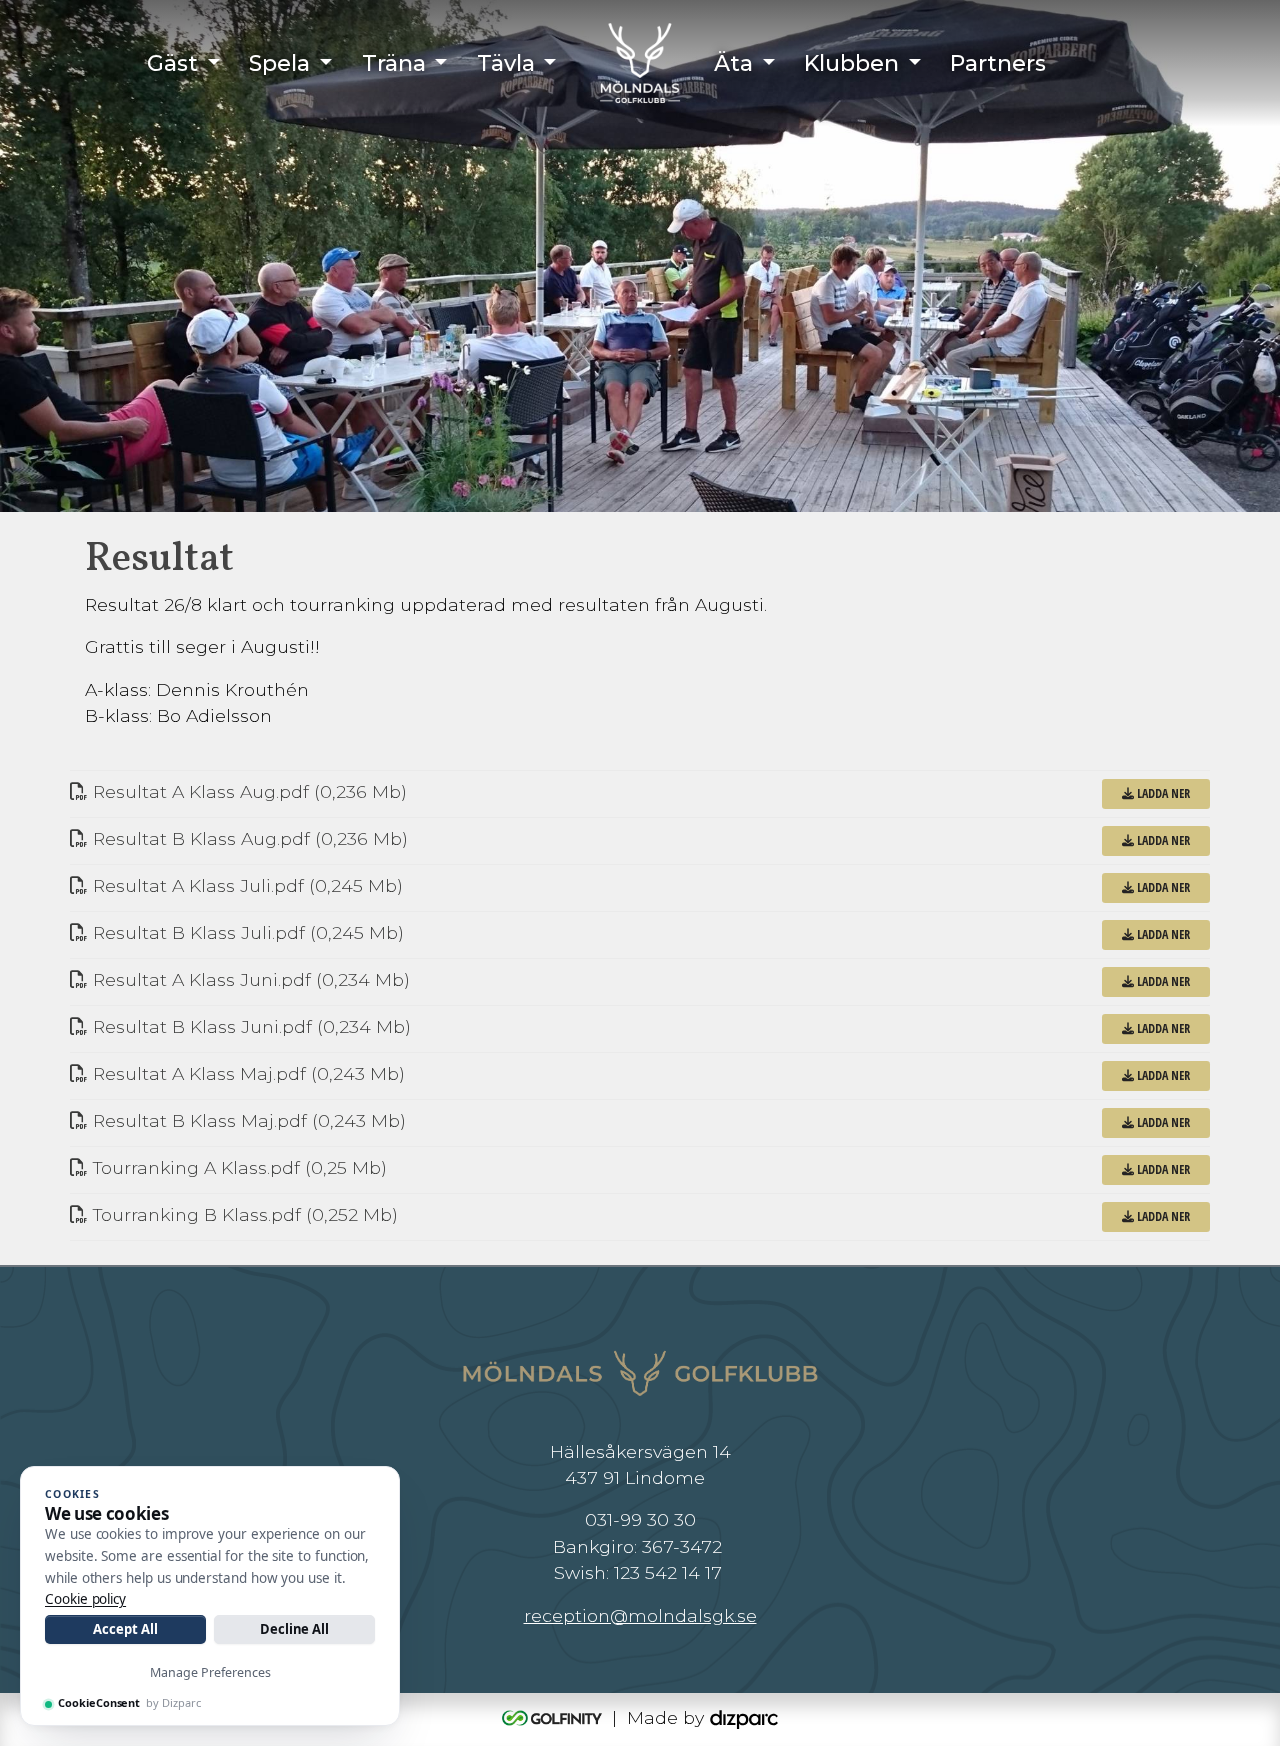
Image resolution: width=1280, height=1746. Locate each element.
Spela (279, 63)
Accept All (125, 1629)
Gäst (172, 63)
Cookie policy (85, 1599)
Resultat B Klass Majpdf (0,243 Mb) (247, 1120)
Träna (394, 63)
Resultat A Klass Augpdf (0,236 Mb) (247, 791)
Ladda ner (1162, 793)
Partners (998, 63)
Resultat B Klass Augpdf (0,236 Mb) (248, 838)
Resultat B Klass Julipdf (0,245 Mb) (246, 932)
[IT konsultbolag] (744, 1717)
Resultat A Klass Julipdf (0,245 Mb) (245, 885)
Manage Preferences (210, 1672)
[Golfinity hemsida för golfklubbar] (554, 1717)
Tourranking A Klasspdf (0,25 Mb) (237, 1167)
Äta (733, 63)
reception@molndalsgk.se (640, 1615)
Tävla (506, 63)
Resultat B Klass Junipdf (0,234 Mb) (249, 1026)
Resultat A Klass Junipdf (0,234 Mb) (249, 979)
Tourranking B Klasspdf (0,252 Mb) (243, 1214)
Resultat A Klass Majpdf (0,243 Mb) (246, 1073)
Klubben (851, 63)
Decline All (294, 1629)
